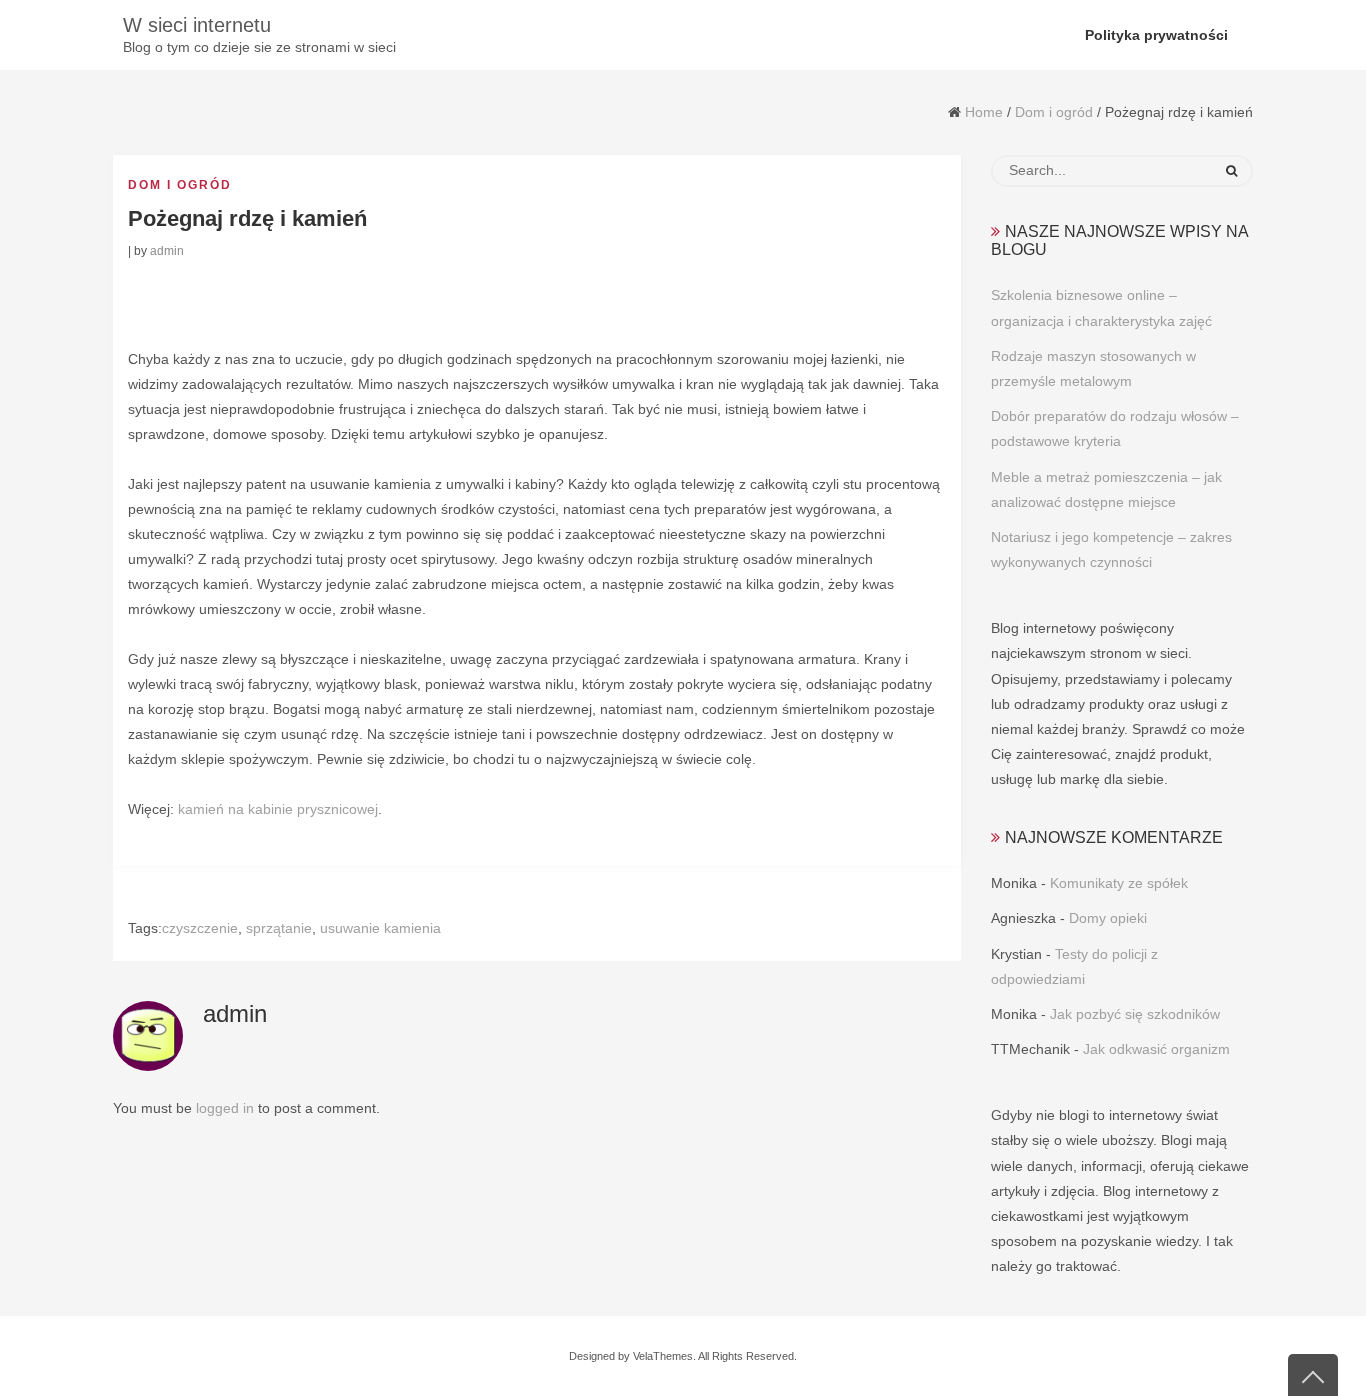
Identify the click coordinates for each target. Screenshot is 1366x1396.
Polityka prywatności (1156, 35)
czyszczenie (200, 928)
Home (984, 112)
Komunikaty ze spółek (1119, 883)
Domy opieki (1108, 918)
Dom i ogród (1054, 112)
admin (167, 251)
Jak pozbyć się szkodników (1135, 1014)
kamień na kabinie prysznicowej (278, 809)
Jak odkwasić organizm (1156, 1049)
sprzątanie (279, 928)
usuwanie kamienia (380, 928)
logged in (225, 1108)
